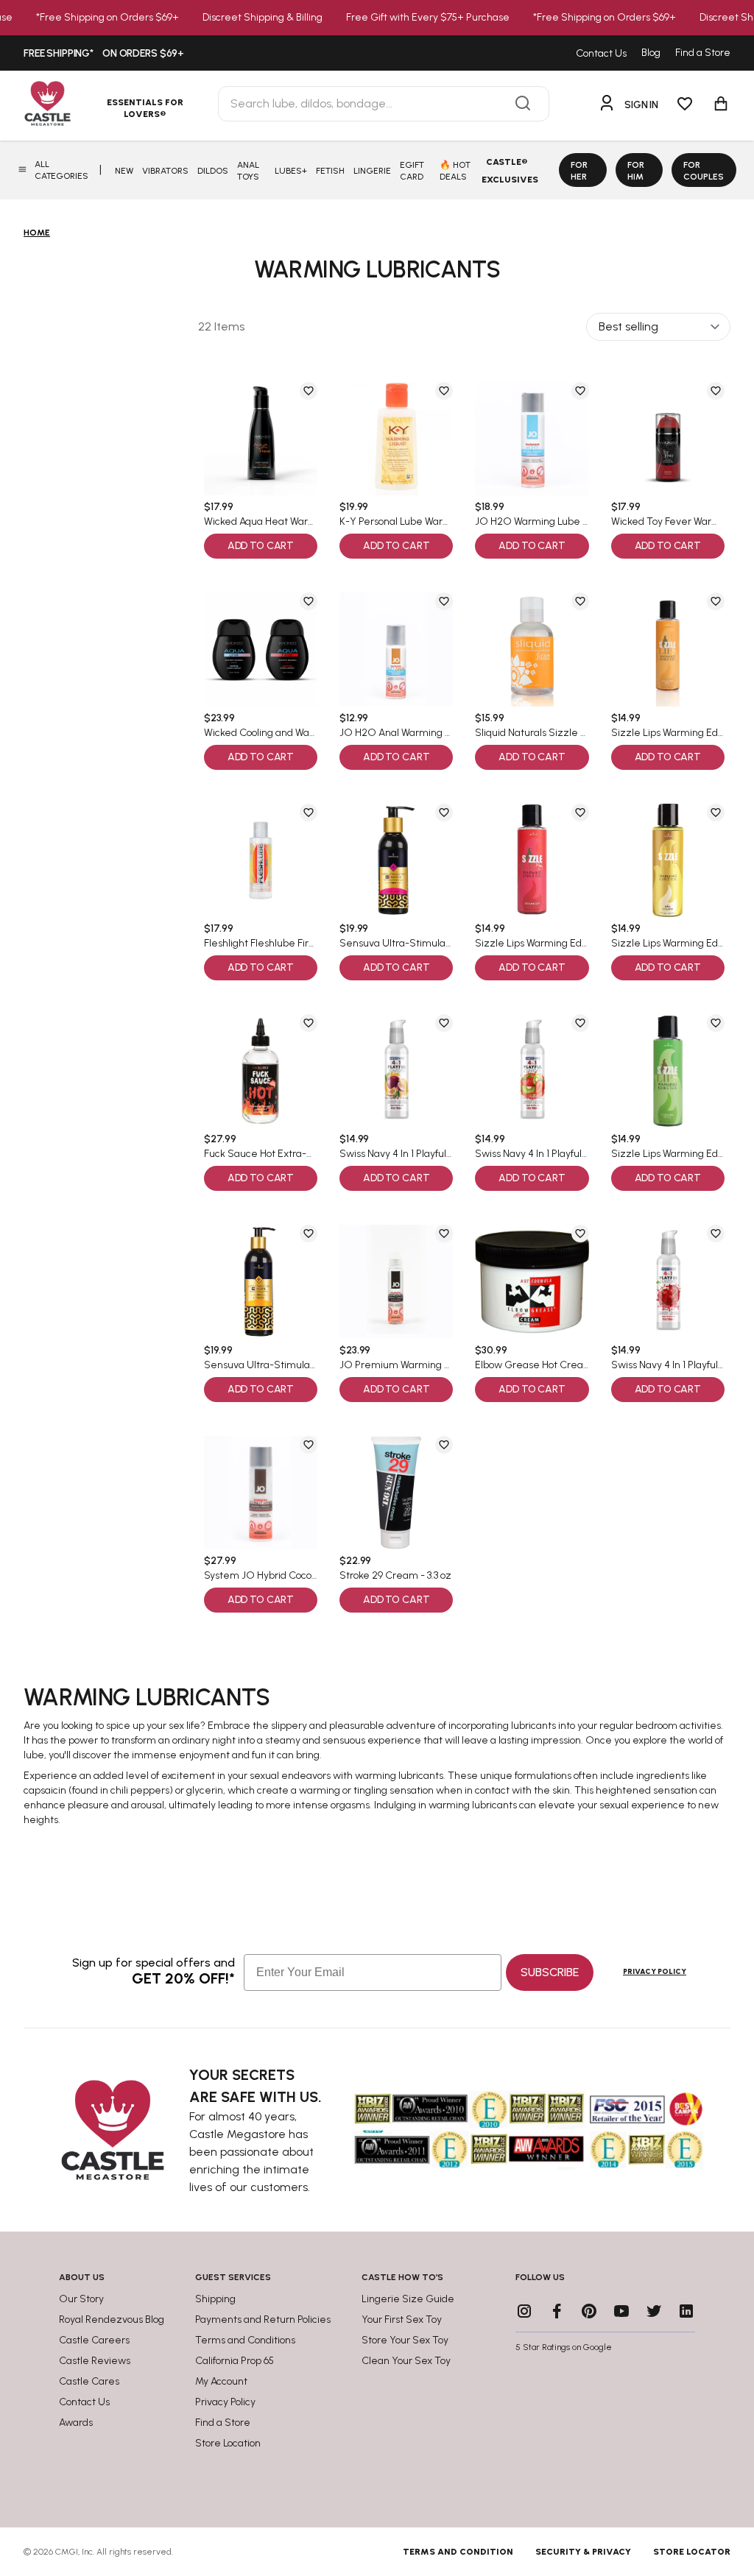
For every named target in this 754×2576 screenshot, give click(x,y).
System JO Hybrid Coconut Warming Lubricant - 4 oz (261, 1576)
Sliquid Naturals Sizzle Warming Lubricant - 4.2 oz (532, 733)
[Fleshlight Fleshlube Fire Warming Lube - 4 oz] (261, 860)
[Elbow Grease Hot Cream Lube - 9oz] (532, 1281)
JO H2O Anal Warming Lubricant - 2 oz (396, 733)
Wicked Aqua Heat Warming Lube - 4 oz (261, 522)
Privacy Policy (655, 1971)
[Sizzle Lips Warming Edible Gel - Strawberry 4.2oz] (532, 860)
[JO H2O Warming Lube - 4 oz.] (532, 439)
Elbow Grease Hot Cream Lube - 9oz (532, 1365)
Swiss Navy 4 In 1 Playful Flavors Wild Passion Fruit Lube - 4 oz (396, 1154)
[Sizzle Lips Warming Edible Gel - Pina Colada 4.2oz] (668, 860)
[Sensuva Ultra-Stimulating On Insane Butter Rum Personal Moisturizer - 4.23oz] (261, 1281)
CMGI (67, 2552)
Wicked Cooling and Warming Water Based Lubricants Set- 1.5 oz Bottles (261, 733)
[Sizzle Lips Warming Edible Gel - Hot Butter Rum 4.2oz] (668, 649)
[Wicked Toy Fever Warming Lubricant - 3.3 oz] (668, 439)
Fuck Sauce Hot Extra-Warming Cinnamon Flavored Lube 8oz (261, 1154)
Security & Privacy (583, 2552)
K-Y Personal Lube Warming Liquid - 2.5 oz (396, 522)
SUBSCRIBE (550, 1972)
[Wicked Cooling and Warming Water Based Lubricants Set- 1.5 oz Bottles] (261, 649)
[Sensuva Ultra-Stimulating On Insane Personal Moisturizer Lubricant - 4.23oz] (396, 860)
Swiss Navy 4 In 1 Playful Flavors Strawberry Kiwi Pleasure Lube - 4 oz (532, 1154)
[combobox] (384, 104)
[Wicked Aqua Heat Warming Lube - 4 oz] (261, 439)
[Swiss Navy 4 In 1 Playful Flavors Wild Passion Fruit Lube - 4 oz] (396, 1071)
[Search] (523, 104)
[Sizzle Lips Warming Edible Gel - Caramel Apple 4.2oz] (668, 1071)
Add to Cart (261, 546)
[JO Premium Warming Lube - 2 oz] (396, 1281)
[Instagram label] (524, 2311)
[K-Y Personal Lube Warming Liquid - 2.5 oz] (396, 439)
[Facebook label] (557, 2311)
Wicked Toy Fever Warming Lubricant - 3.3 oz (668, 522)
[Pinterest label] (589, 2311)
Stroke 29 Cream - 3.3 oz (395, 1576)
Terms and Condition (458, 2552)
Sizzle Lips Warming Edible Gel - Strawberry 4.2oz (532, 944)
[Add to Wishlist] (309, 391)
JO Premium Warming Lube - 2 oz (396, 1365)
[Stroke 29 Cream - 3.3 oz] (396, 1493)
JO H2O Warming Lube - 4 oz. (532, 522)
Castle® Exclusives (510, 171)
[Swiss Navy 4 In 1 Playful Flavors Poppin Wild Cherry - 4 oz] (668, 1281)
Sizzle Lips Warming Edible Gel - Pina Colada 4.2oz (668, 944)
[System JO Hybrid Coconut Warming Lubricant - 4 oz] (261, 1493)
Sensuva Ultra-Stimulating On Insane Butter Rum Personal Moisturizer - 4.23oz (261, 1365)
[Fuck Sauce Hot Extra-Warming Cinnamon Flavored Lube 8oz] (261, 1071)
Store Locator (692, 2552)
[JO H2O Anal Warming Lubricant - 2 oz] (396, 649)
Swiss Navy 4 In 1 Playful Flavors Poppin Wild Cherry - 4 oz (668, 1365)
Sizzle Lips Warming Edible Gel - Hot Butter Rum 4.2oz (668, 733)
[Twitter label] (654, 2311)
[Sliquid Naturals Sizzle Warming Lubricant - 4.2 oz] (532, 649)
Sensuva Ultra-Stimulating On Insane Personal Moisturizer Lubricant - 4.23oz (396, 944)
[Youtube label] (621, 2311)
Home (37, 233)
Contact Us (601, 53)
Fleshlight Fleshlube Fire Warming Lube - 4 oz (261, 944)
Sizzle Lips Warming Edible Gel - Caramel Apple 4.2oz (668, 1154)
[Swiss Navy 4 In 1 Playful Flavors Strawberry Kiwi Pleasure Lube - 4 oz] (532, 1071)
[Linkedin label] (686, 2311)
